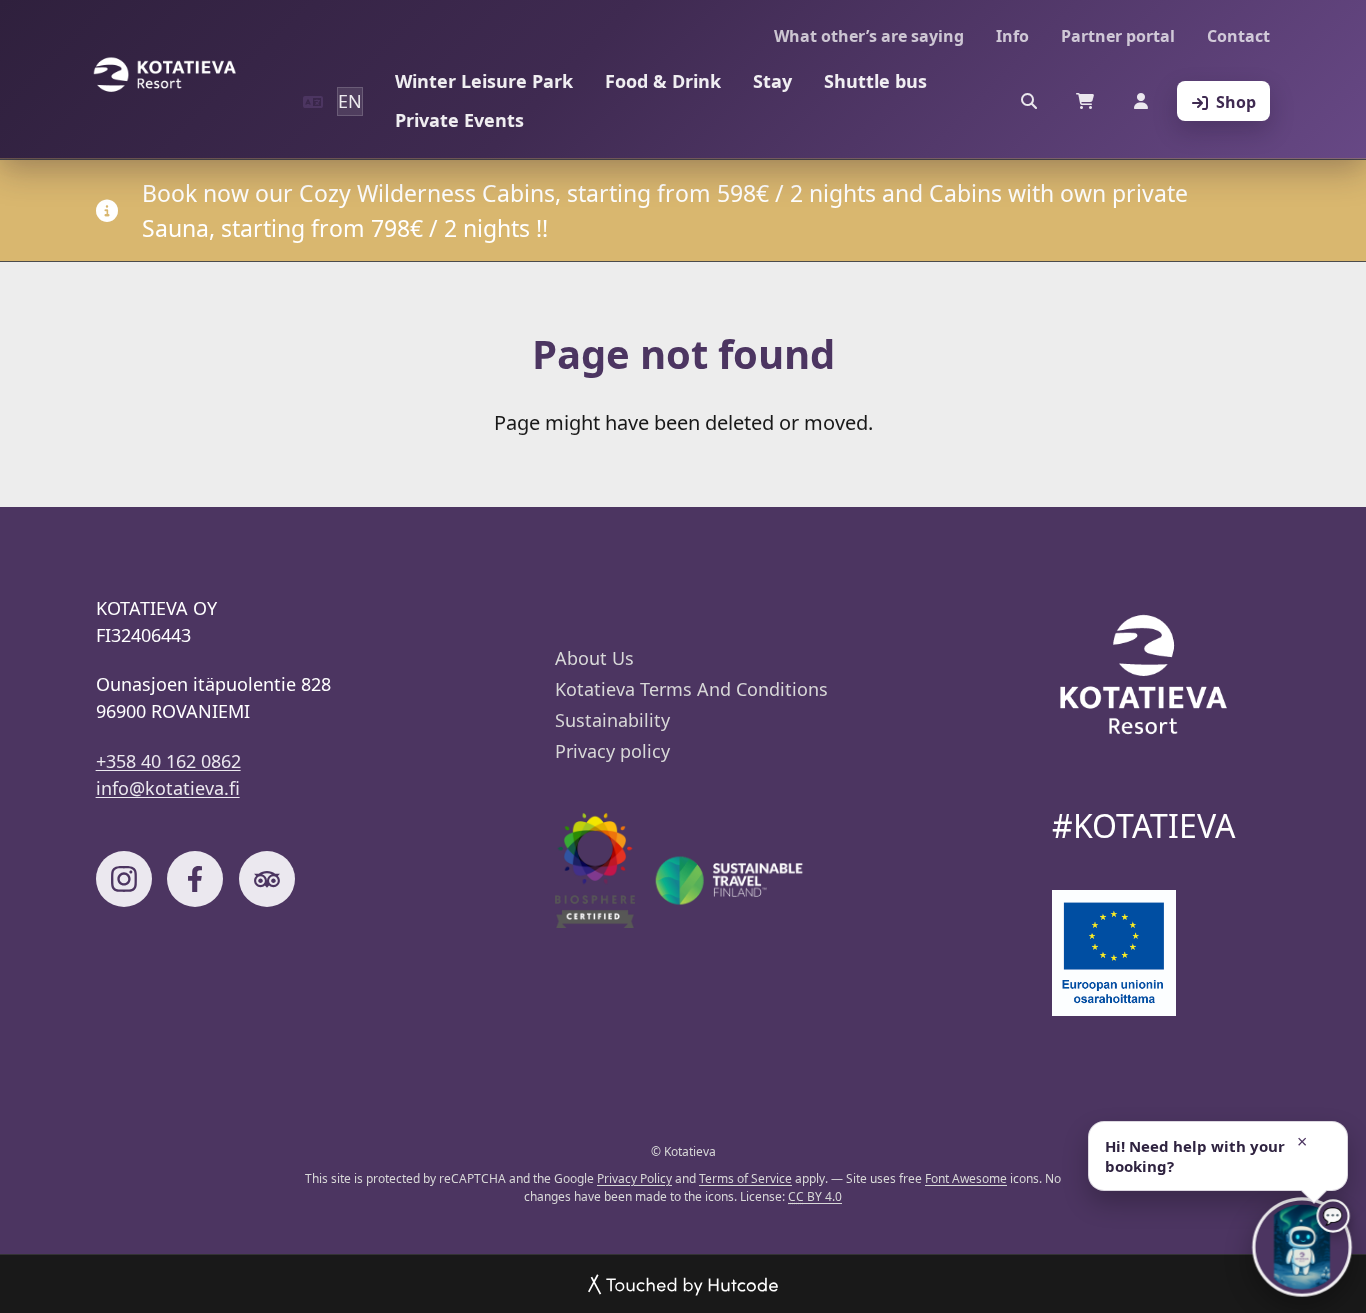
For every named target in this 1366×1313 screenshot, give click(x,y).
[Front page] (164, 75)
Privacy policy (612, 751)
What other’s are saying (869, 36)
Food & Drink (663, 81)
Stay (772, 81)
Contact (1238, 36)
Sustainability (612, 720)
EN (350, 101)
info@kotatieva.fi (168, 788)
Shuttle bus (875, 81)
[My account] (1141, 101)
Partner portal (1118, 36)
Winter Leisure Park (484, 81)
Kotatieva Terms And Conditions (691, 689)
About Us (594, 658)
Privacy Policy (634, 1178)
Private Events (459, 120)
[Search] (1029, 101)
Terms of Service (745, 1178)
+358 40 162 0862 (168, 761)
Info (1012, 36)
